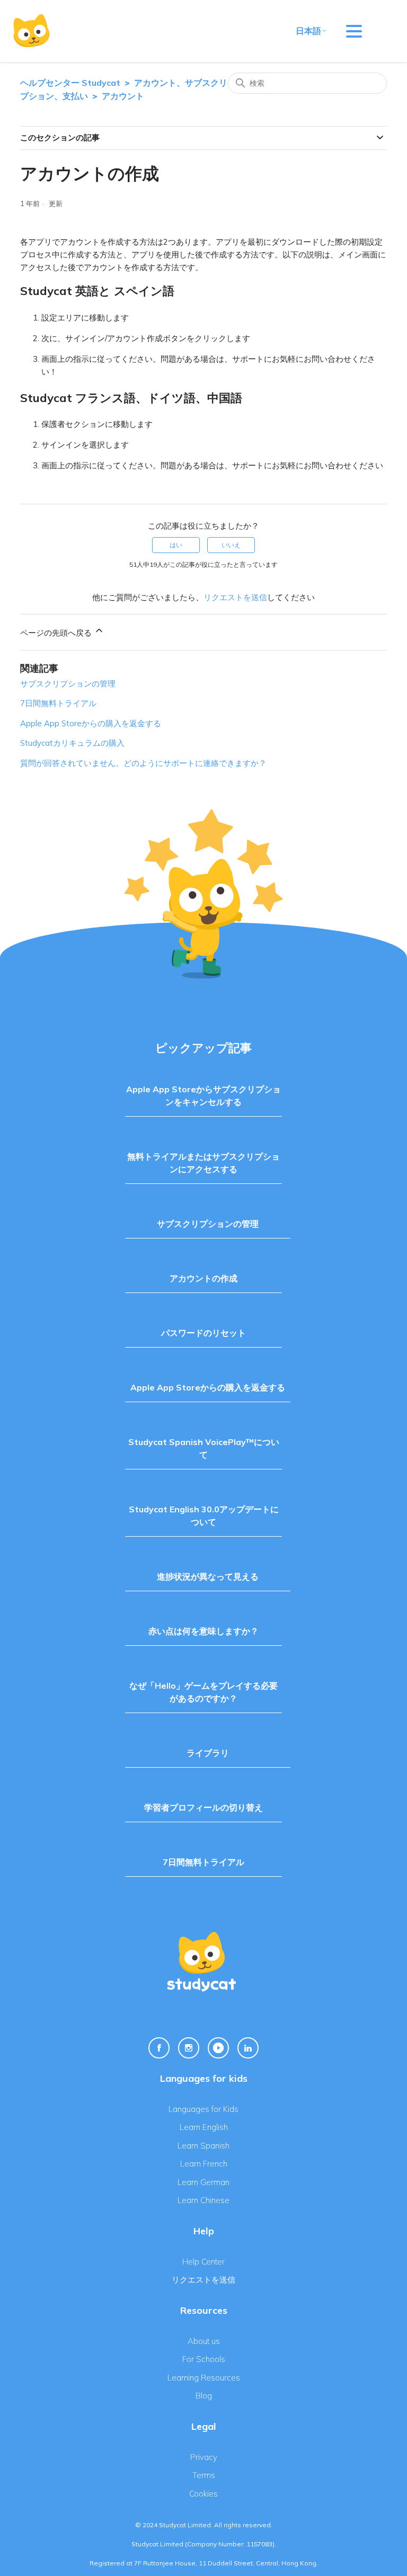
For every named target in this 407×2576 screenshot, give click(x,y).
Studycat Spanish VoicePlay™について (204, 1448)
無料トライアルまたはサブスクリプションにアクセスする (203, 1163)
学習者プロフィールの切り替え (203, 1807)
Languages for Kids (203, 2109)
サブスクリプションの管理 (68, 684)
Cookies (203, 2494)
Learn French (204, 2164)
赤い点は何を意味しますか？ (203, 1631)
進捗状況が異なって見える (208, 1576)
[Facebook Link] (159, 2048)
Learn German (203, 2182)
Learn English (204, 2127)
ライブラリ (208, 1753)
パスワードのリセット (203, 1333)
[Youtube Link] (218, 2048)
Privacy (204, 2457)
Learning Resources (204, 2378)
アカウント (123, 96)
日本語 (308, 31)
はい (176, 545)
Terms (204, 2475)
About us (204, 2341)
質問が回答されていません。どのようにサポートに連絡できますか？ (143, 763)
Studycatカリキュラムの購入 (72, 743)
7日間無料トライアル (58, 703)
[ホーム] (32, 31)
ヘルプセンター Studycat (70, 83)
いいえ (231, 545)
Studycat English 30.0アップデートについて (204, 1516)
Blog (204, 2396)
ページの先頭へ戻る (57, 633)
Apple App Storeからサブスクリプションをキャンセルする (203, 1095)
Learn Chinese (203, 2200)
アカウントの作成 (203, 1278)
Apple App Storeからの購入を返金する (91, 723)
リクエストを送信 (235, 597)
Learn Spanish (203, 2146)
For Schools (204, 2359)
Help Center (203, 2262)
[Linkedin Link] (248, 2048)
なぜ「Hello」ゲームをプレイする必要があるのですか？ (203, 1692)
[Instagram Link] (189, 2048)
